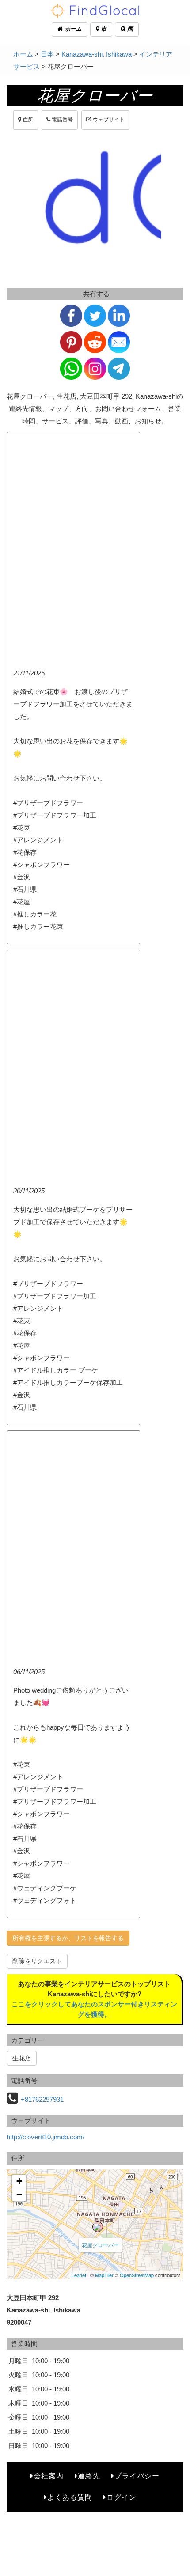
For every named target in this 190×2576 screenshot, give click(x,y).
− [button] (19, 2194)
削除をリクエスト (37, 1961)
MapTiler (104, 2275)
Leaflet (79, 2275)
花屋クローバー (100, 2245)
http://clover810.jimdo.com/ (46, 2137)
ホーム (72, 29)
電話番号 (62, 120)
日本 (47, 54)
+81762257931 (42, 2099)
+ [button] (19, 2181)
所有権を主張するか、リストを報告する (68, 1938)
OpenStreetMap (137, 2275)
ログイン (122, 2497)
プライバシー (137, 2476)
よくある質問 (70, 2497)
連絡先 (89, 2476)
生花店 (22, 2058)
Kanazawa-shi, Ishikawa (97, 54)
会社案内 (49, 2476)
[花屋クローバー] (98, 2227)
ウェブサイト (108, 120)
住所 (27, 120)
